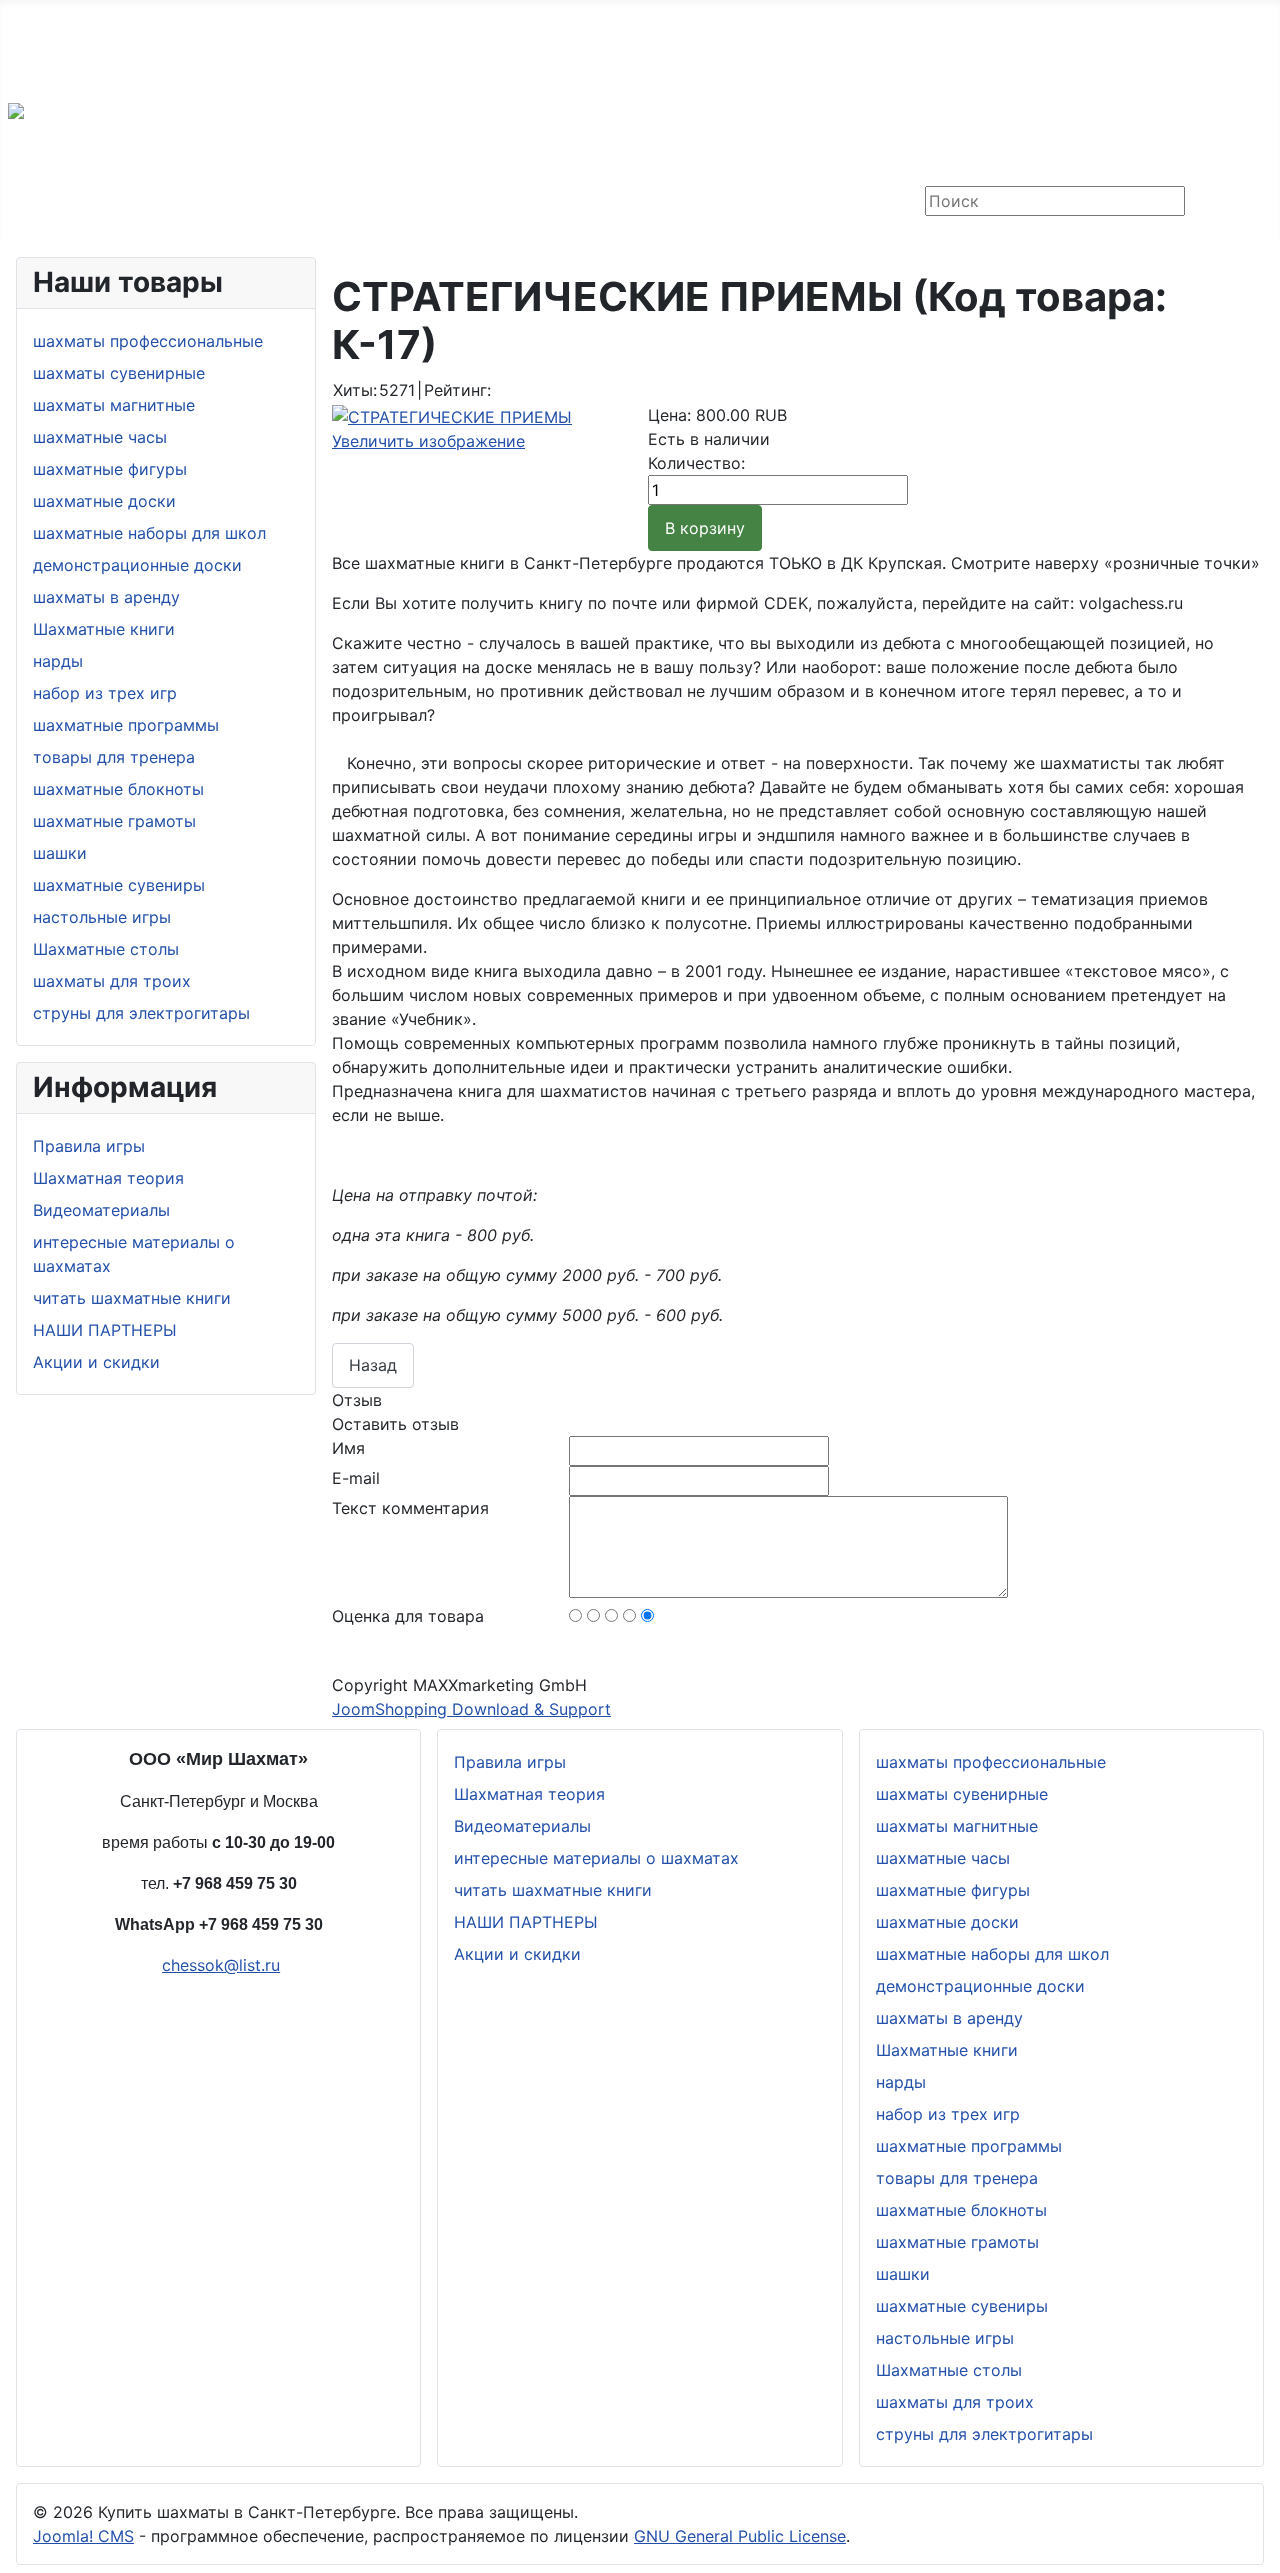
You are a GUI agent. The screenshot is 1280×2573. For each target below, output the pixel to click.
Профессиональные (287, 203)
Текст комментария (410, 1508)
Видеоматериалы (101, 1210)
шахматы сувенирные (119, 373)
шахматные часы (100, 437)
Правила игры (89, 1146)
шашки (60, 853)
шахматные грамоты (114, 821)
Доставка (46, 203)
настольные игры (102, 917)
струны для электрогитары (141, 1013)
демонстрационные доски (137, 565)
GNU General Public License (740, 2536)
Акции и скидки (96, 1362)
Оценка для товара (408, 1616)
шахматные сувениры (119, 885)
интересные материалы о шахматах (596, 1858)
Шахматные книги (104, 629)
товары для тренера (114, 757)
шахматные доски (104, 501)
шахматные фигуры (110, 469)
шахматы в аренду (106, 597)
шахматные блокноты (118, 789)
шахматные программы (126, 725)
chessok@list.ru (117, 68)
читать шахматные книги (132, 1298)
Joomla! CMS (83, 2536)
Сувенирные (438, 203)
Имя (348, 1448)
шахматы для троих (112, 981)
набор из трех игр (105, 693)
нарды (58, 661)
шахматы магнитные (114, 405)
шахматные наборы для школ (149, 533)
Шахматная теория (108, 1178)
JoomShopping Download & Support (471, 1709)
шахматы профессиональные (148, 341)
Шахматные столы (106, 949)
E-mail (356, 1478)
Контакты (146, 203)
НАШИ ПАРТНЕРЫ (105, 1330)
